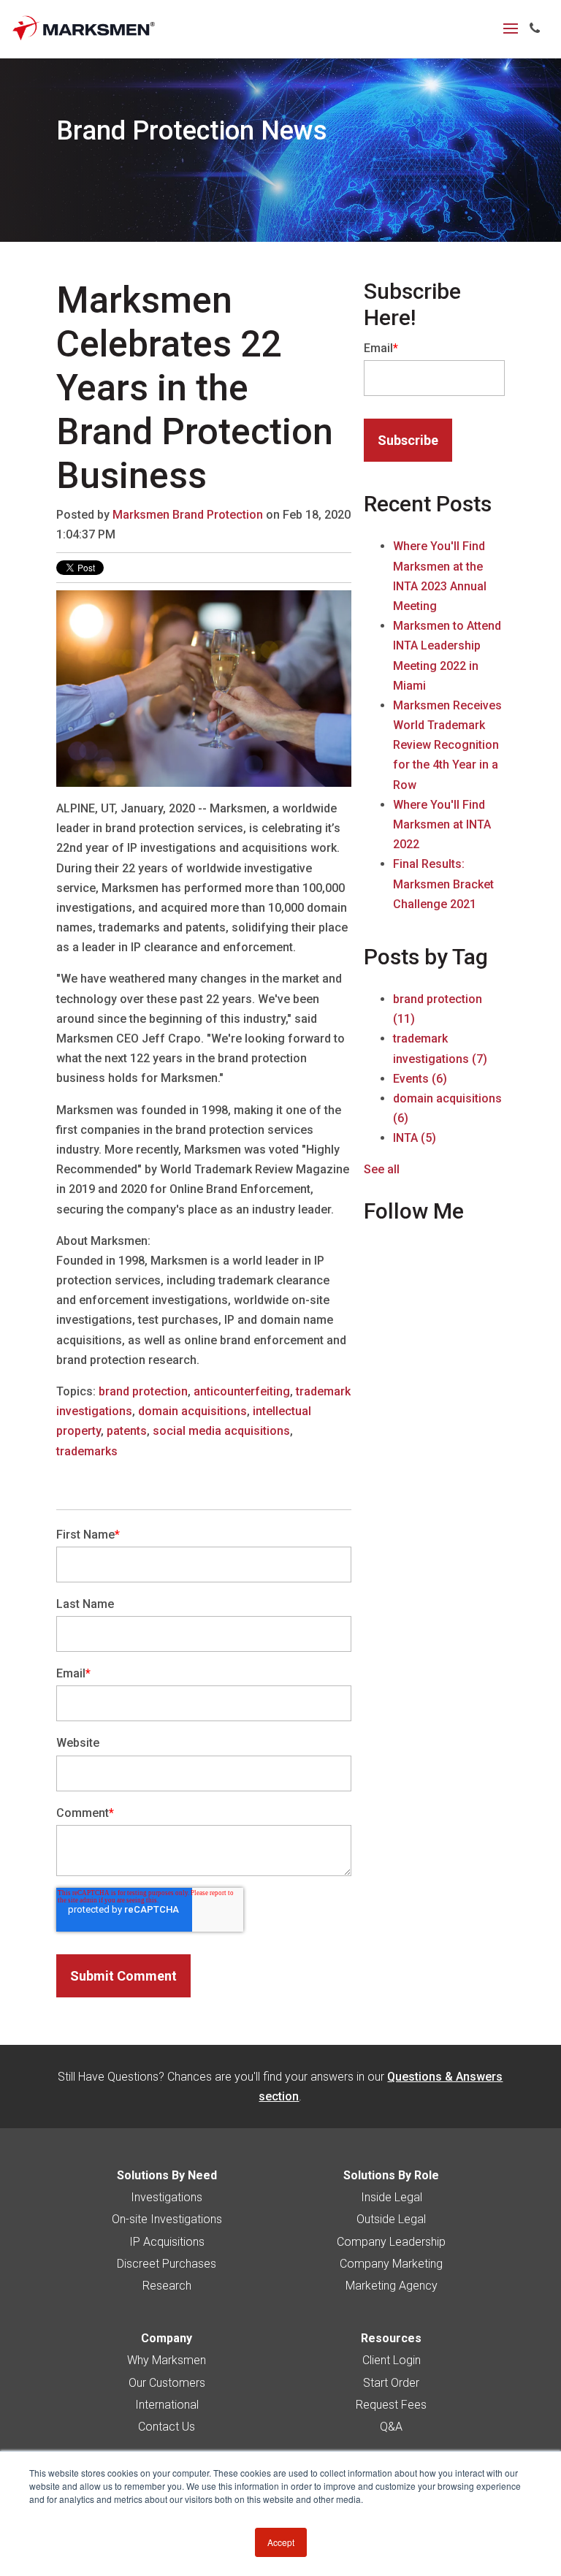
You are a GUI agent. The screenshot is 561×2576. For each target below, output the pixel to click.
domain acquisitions (192, 1411)
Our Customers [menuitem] (167, 2383)
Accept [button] (281, 2542)
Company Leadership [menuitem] (391, 2242)
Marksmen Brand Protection (188, 515)
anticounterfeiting (242, 1391)
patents (127, 1431)
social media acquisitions (221, 1431)
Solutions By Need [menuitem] (167, 2175)
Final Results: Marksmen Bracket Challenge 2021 (443, 884)
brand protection (143, 1391)
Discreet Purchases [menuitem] (167, 2264)
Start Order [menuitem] (391, 2383)
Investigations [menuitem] (167, 2197)
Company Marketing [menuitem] (391, 2264)
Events (420, 1079)
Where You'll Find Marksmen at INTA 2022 (442, 824)
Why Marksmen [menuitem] (167, 2360)
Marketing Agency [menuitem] (392, 2286)
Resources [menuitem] (391, 2338)
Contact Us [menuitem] (167, 2427)
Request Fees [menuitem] (391, 2405)
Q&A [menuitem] (391, 2427)
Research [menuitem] (167, 2286)
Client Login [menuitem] (392, 2360)
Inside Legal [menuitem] (392, 2197)
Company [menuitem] (167, 2338)
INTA (415, 1138)
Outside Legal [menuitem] (391, 2219)
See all (382, 1169)
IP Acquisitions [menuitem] (167, 2242)
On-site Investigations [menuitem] (167, 2219)
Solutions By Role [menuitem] (391, 2175)
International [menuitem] (167, 2405)
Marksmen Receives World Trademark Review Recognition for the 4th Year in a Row (447, 745)
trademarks (87, 1451)
